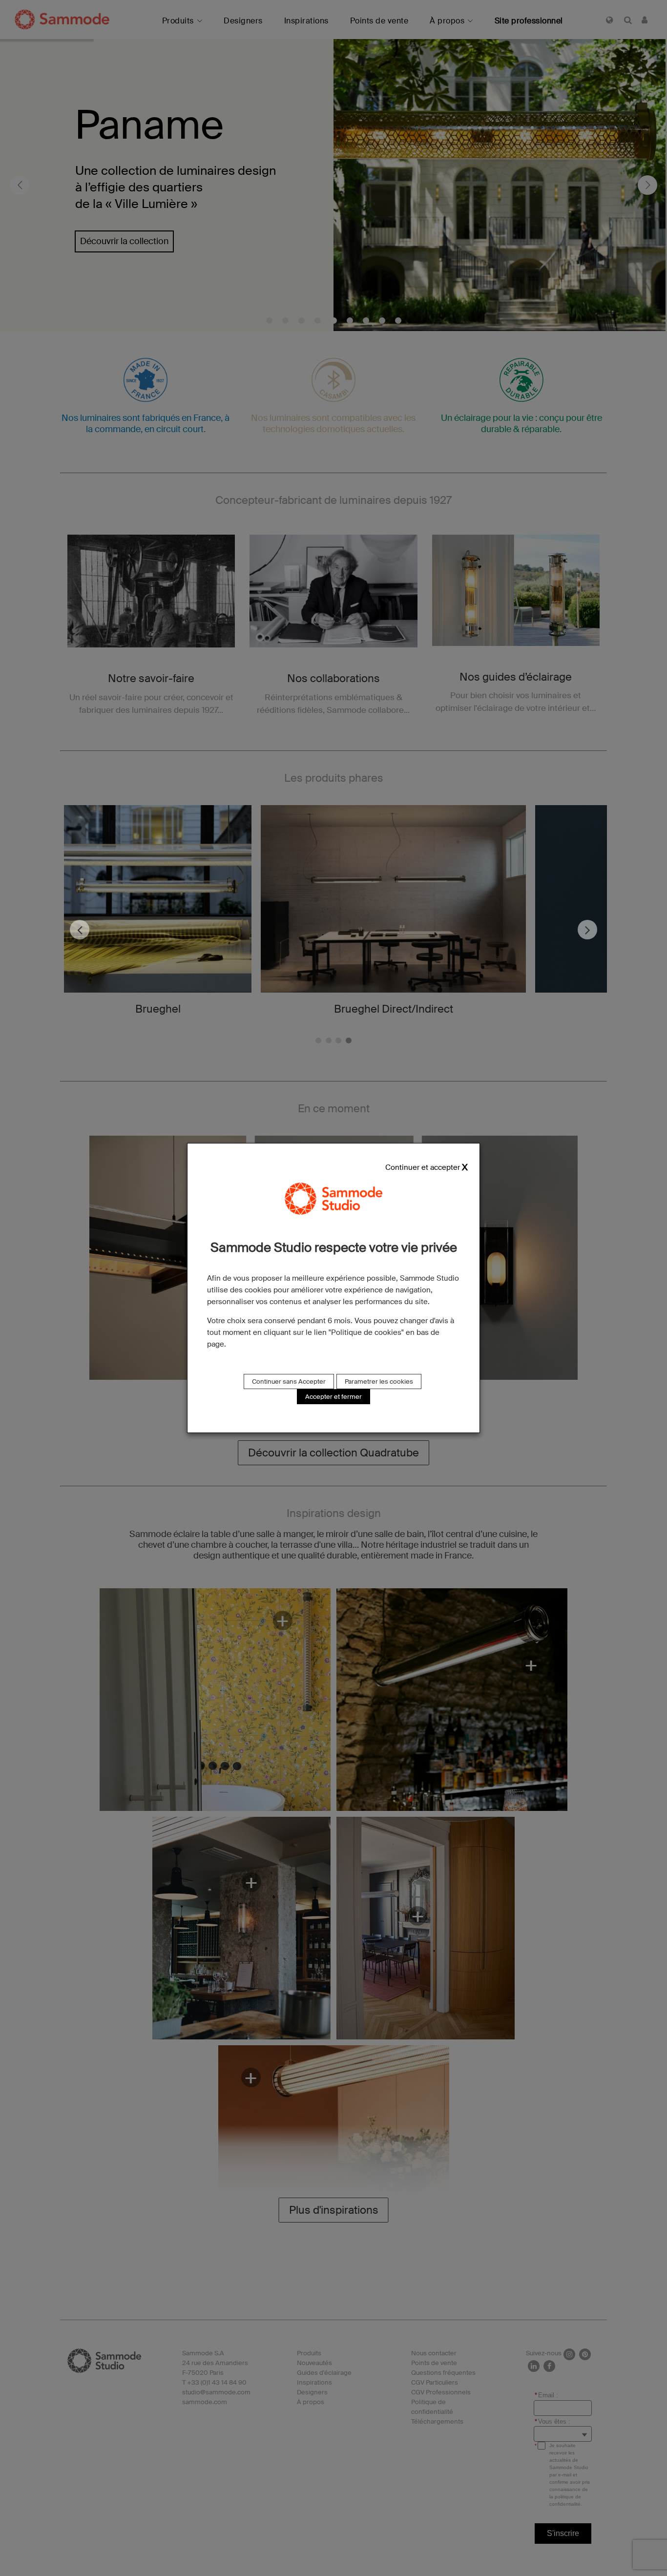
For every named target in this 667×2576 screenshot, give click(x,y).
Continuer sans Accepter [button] (289, 1381)
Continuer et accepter (423, 1168)
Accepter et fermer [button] (333, 1397)
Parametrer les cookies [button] (379, 1381)
